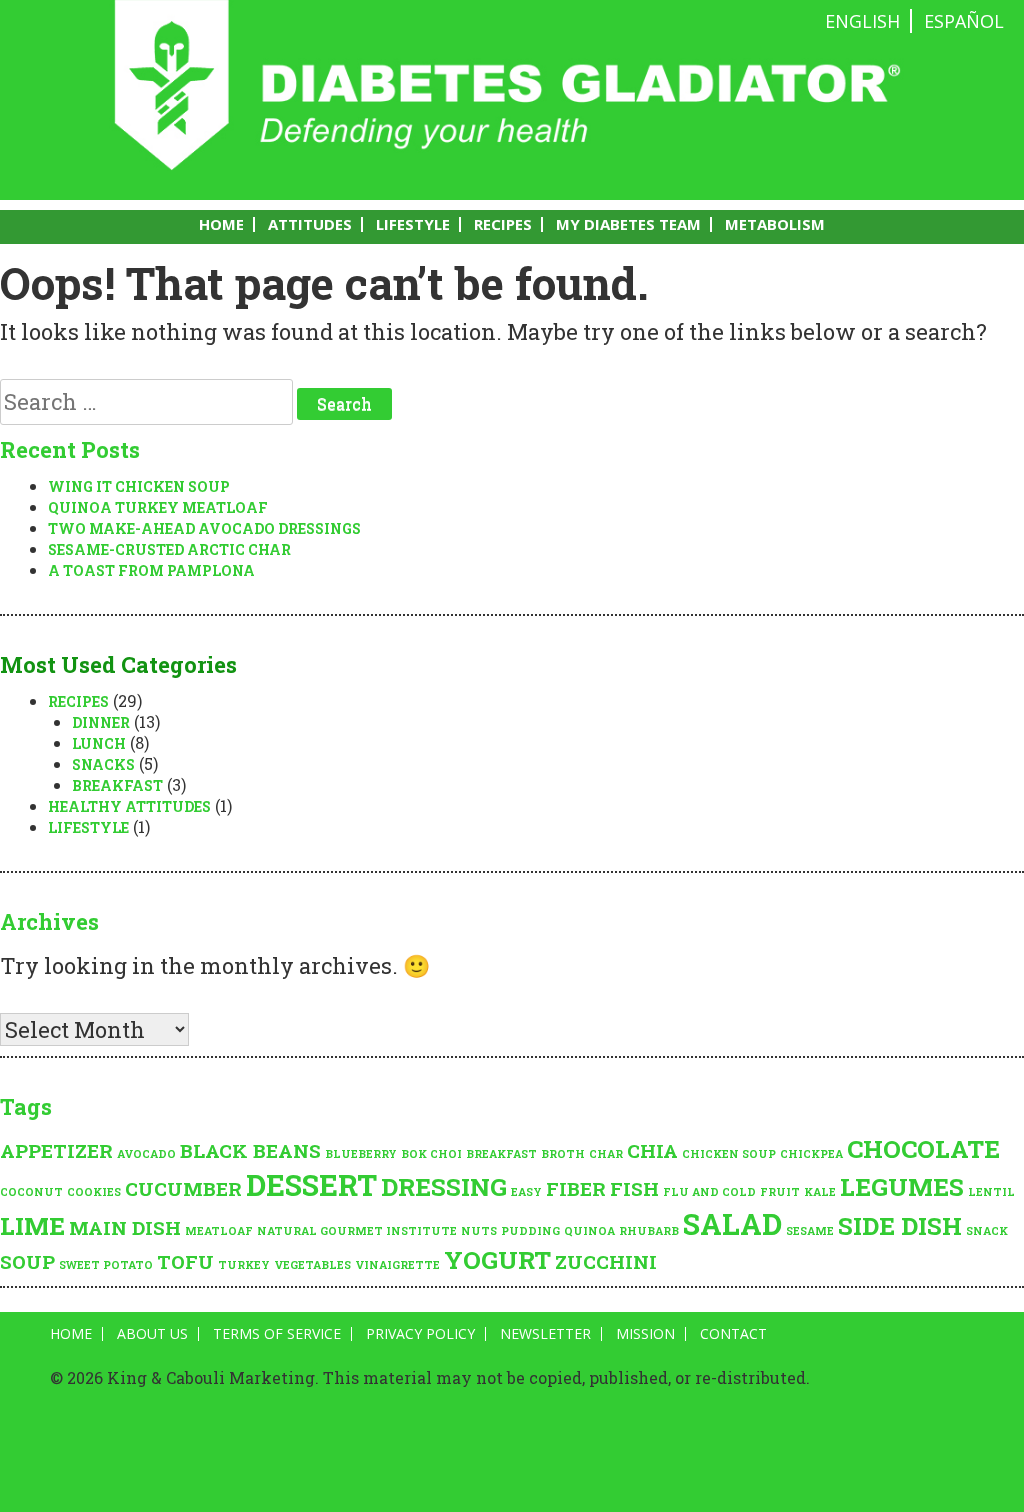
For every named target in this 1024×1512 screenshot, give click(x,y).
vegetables (312, 1265)
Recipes (503, 224)
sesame (810, 1231)
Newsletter (545, 1334)
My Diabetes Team (628, 224)
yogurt (497, 1259)
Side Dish (900, 1225)
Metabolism (775, 224)
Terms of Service (277, 1334)
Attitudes (310, 224)
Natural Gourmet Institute (357, 1231)
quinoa (589, 1231)
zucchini (606, 1261)
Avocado (146, 1154)
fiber (576, 1188)
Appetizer (56, 1150)
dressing (444, 1186)
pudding (530, 1231)
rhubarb (649, 1231)
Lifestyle (413, 224)
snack (987, 1231)
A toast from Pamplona (151, 570)
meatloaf (219, 1231)
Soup (27, 1261)
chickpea (811, 1154)
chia (652, 1150)
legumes (902, 1186)
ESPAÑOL (964, 21)
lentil (991, 1192)
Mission (645, 1334)
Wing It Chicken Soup (139, 486)
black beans (250, 1150)
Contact (733, 1334)
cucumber (183, 1188)
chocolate (923, 1148)
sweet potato (106, 1265)
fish (634, 1188)
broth (563, 1154)
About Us (152, 1334)
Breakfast (117, 785)
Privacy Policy (420, 1334)
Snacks (103, 764)
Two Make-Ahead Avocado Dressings (204, 528)
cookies (94, 1192)
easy (526, 1192)
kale (820, 1192)
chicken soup (729, 1154)
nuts (479, 1231)
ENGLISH (862, 21)
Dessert (311, 1184)
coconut (31, 1192)
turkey (244, 1265)
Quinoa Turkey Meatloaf (158, 507)
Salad (732, 1223)
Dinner (101, 722)
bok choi (431, 1154)
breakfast (501, 1154)
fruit (780, 1192)
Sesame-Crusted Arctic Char (169, 549)
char (606, 1154)
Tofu (185, 1261)
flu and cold (709, 1192)
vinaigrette (397, 1265)
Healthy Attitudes (129, 806)
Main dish (125, 1227)
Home (221, 224)
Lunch (99, 743)
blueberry (361, 1154)
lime (32, 1225)
